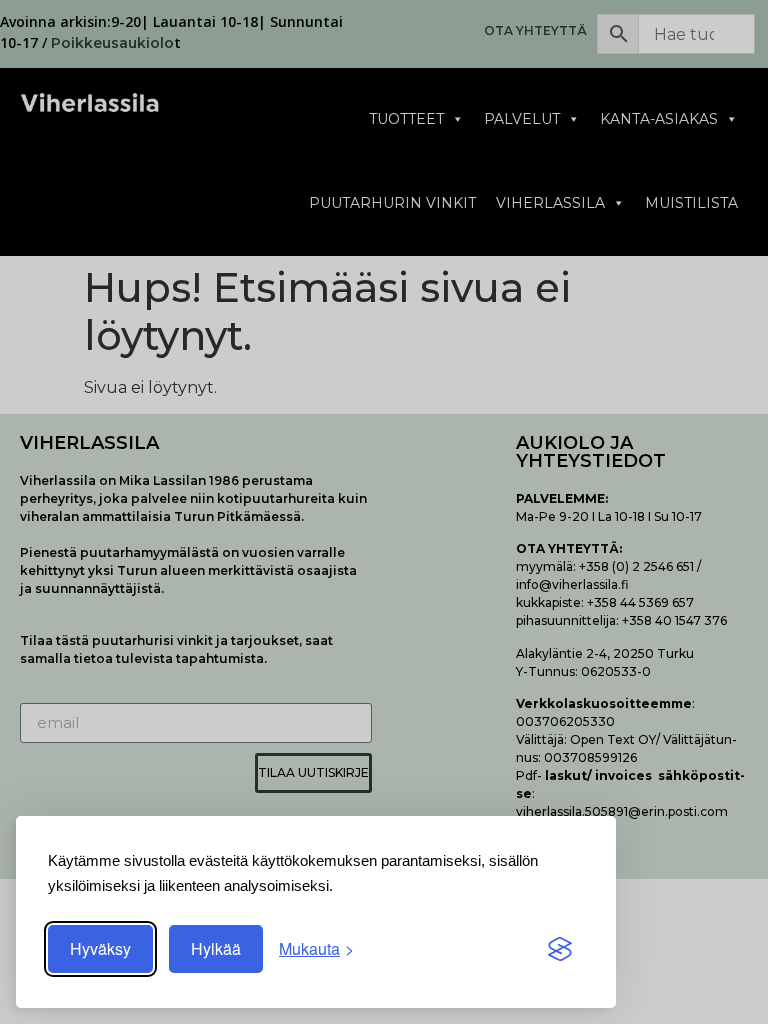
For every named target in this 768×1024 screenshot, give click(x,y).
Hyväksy (100, 948)
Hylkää (216, 948)
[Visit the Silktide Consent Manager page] (560, 949)
